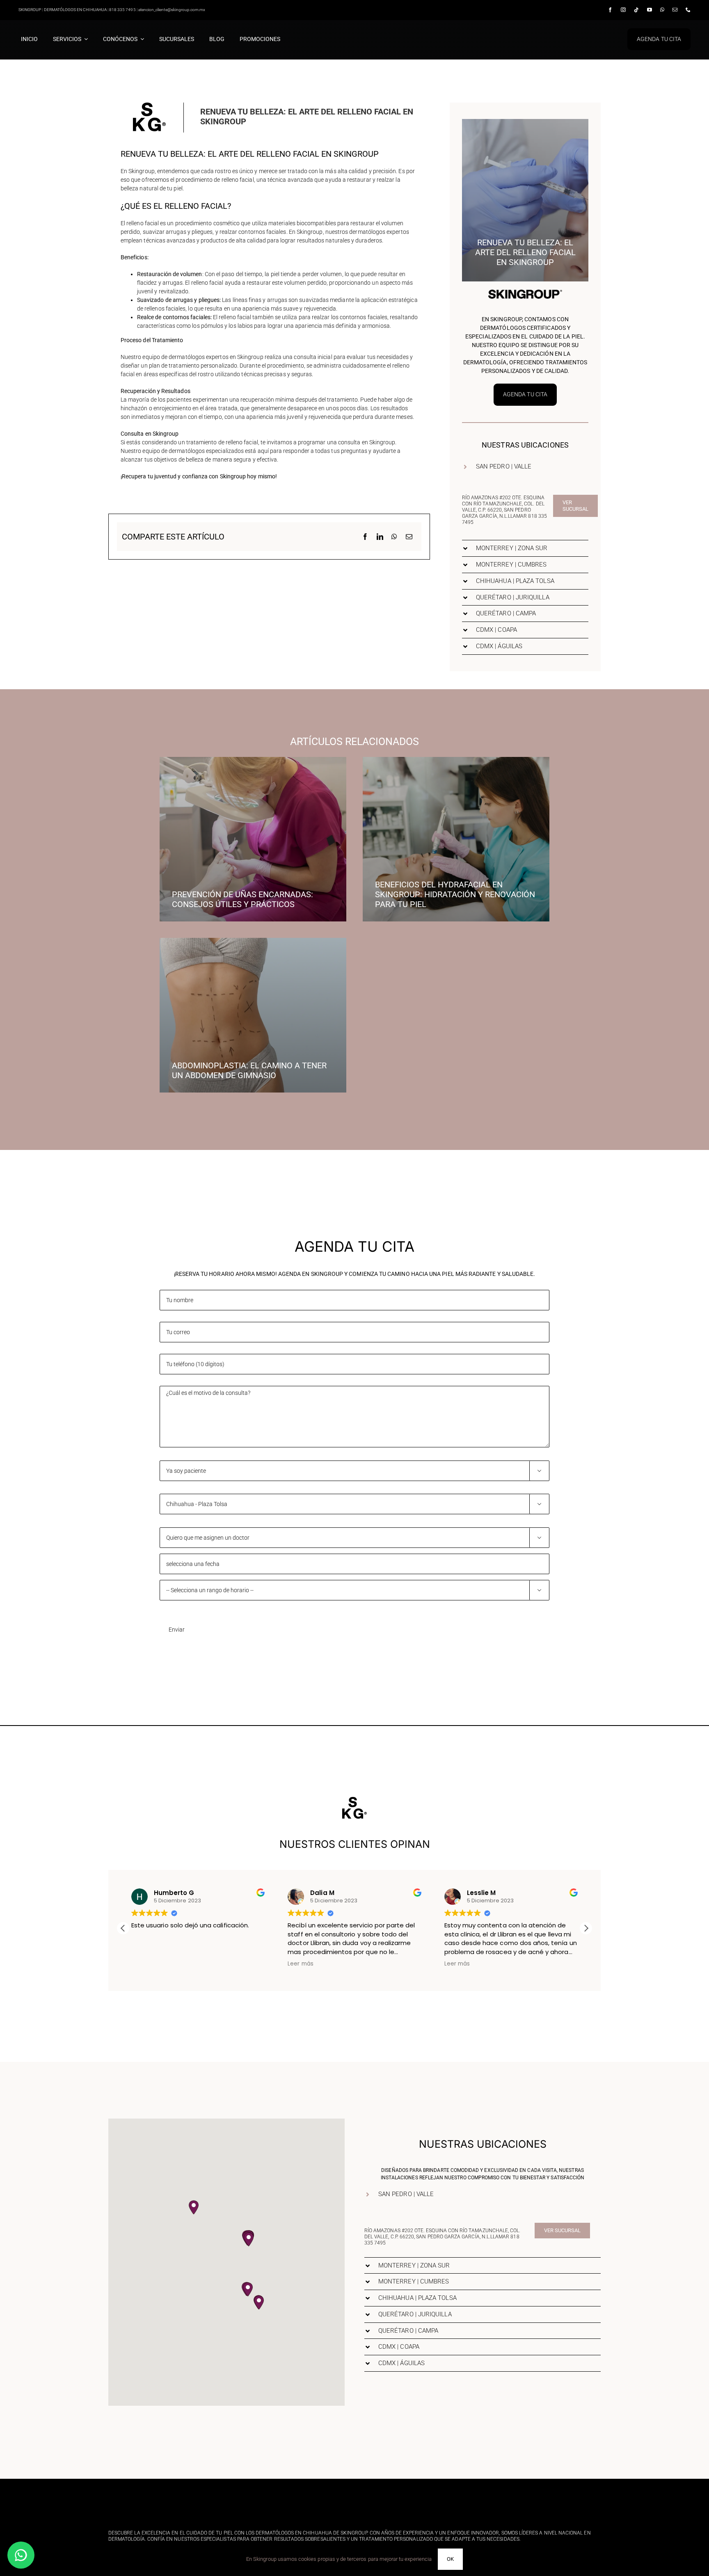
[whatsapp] (662, 10)
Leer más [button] (144, 1964)
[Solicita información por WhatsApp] (21, 2555)
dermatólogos (187, 357)
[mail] (675, 10)
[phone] (688, 10)
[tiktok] (636, 10)
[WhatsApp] (394, 537)
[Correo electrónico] (409, 537)
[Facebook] (365, 537)
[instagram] (623, 10)
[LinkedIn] (380, 537)
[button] (525, 467)
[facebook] (610, 10)
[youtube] (650, 10)
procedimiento (194, 180)
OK (450, 2559)
